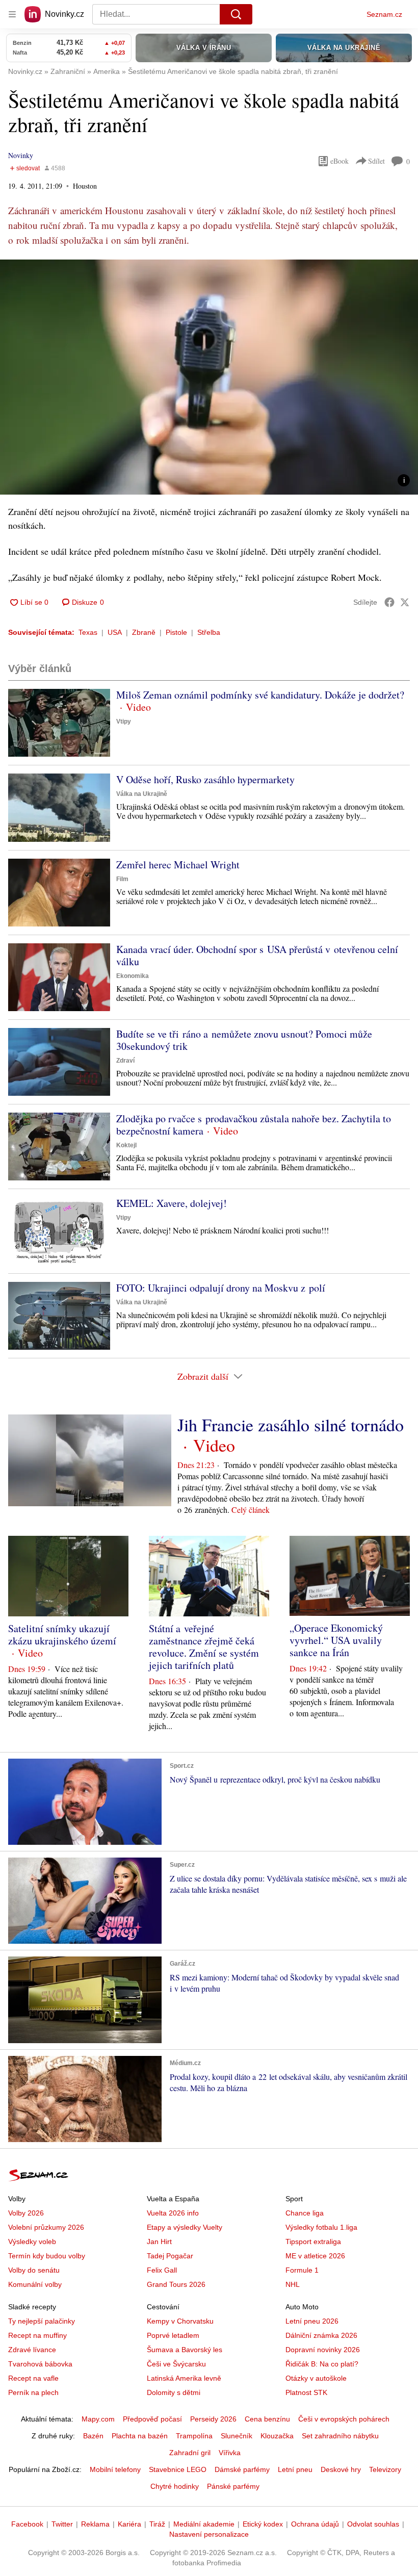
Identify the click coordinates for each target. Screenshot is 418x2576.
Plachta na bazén (140, 2436)
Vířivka (230, 2453)
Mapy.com (98, 2419)
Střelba (209, 632)
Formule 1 (302, 2270)
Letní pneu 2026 (312, 2321)
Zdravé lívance (32, 2350)
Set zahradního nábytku (340, 2436)
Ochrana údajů (315, 2524)
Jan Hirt (159, 2242)
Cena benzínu (267, 2419)
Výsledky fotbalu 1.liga (321, 2227)
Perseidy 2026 (213, 2419)
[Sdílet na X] (405, 602)
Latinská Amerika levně (184, 2378)
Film (122, 879)
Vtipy (124, 722)
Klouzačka (277, 2436)
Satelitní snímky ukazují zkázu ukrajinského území (62, 1634)
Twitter (62, 2524)
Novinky (21, 155)
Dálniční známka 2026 (321, 2335)
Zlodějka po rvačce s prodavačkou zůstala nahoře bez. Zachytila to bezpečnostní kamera (254, 1125)
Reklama (95, 2524)
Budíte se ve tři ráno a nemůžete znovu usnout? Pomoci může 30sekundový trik (244, 1040)
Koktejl (126, 1145)
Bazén (93, 2436)
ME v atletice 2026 (315, 2256)
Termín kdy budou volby (47, 2256)
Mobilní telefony (115, 2469)
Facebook (27, 2524)
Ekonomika (133, 976)
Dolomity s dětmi (174, 2392)
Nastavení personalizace (209, 2534)
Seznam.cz (384, 14)
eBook (339, 161)
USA (115, 632)
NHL (293, 2284)
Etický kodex (263, 2524)
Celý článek (251, 1510)
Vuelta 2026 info (173, 2213)
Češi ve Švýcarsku (176, 2364)
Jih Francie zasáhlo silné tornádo (291, 1425)
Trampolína (194, 2436)
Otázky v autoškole (316, 2378)
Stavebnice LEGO (178, 2469)
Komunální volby (35, 2284)
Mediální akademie (204, 2524)
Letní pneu (295, 2469)
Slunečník (237, 2436)
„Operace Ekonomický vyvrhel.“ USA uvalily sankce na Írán (336, 1640)
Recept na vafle (33, 2378)
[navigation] (12, 14)
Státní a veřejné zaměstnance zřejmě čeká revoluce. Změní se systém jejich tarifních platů (204, 1647)
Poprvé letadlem (173, 2335)
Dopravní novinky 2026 (323, 2350)
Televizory (385, 2469)
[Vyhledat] (236, 14)
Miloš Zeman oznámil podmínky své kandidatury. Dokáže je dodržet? (260, 695)
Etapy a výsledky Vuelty (185, 2227)
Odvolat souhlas (373, 2524)
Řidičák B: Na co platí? (322, 2364)
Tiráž (157, 2524)
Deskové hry (341, 2469)
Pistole (176, 632)
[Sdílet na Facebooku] (389, 602)
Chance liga (305, 2213)
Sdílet (376, 161)
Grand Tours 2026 (176, 2284)
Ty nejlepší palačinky (42, 2321)
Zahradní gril (190, 2453)
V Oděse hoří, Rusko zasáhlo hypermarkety (205, 779)
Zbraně (144, 632)
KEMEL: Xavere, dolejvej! (172, 1203)
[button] (209, 377)
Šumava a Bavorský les (185, 2350)
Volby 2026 (26, 2213)
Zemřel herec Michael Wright (178, 865)
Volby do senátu (34, 2270)
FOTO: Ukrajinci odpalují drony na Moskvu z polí (221, 1288)
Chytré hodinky (175, 2486)
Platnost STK (306, 2392)
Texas (88, 632)
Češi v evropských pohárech (344, 2419)
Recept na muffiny (37, 2335)
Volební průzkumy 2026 (46, 2227)
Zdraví (125, 1061)
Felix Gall (162, 2270)
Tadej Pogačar (170, 2256)
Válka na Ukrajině (142, 794)
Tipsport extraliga (313, 2242)
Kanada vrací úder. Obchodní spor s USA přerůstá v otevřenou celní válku (257, 955)
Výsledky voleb (32, 2242)
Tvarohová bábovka (40, 2364)
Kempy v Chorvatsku (180, 2321)
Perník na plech (33, 2392)
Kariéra (129, 2524)
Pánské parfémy (233, 2486)
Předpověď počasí (152, 2419)
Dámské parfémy (242, 2469)
